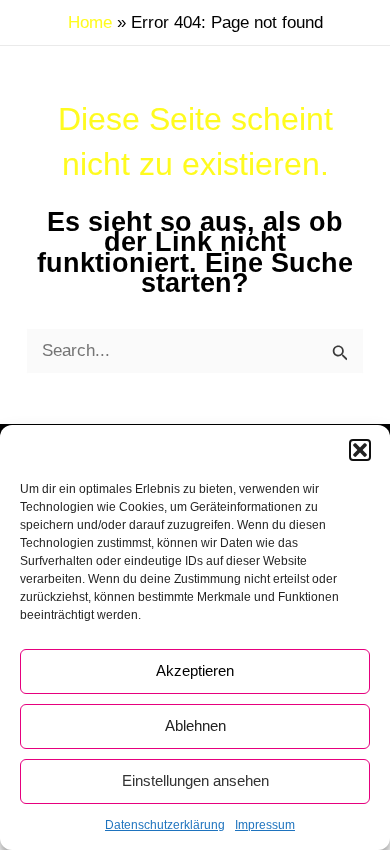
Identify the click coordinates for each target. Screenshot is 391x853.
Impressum (265, 825)
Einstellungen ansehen (195, 780)
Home (90, 22)
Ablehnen (195, 725)
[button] (360, 450)
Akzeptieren (195, 670)
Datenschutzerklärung (165, 825)
